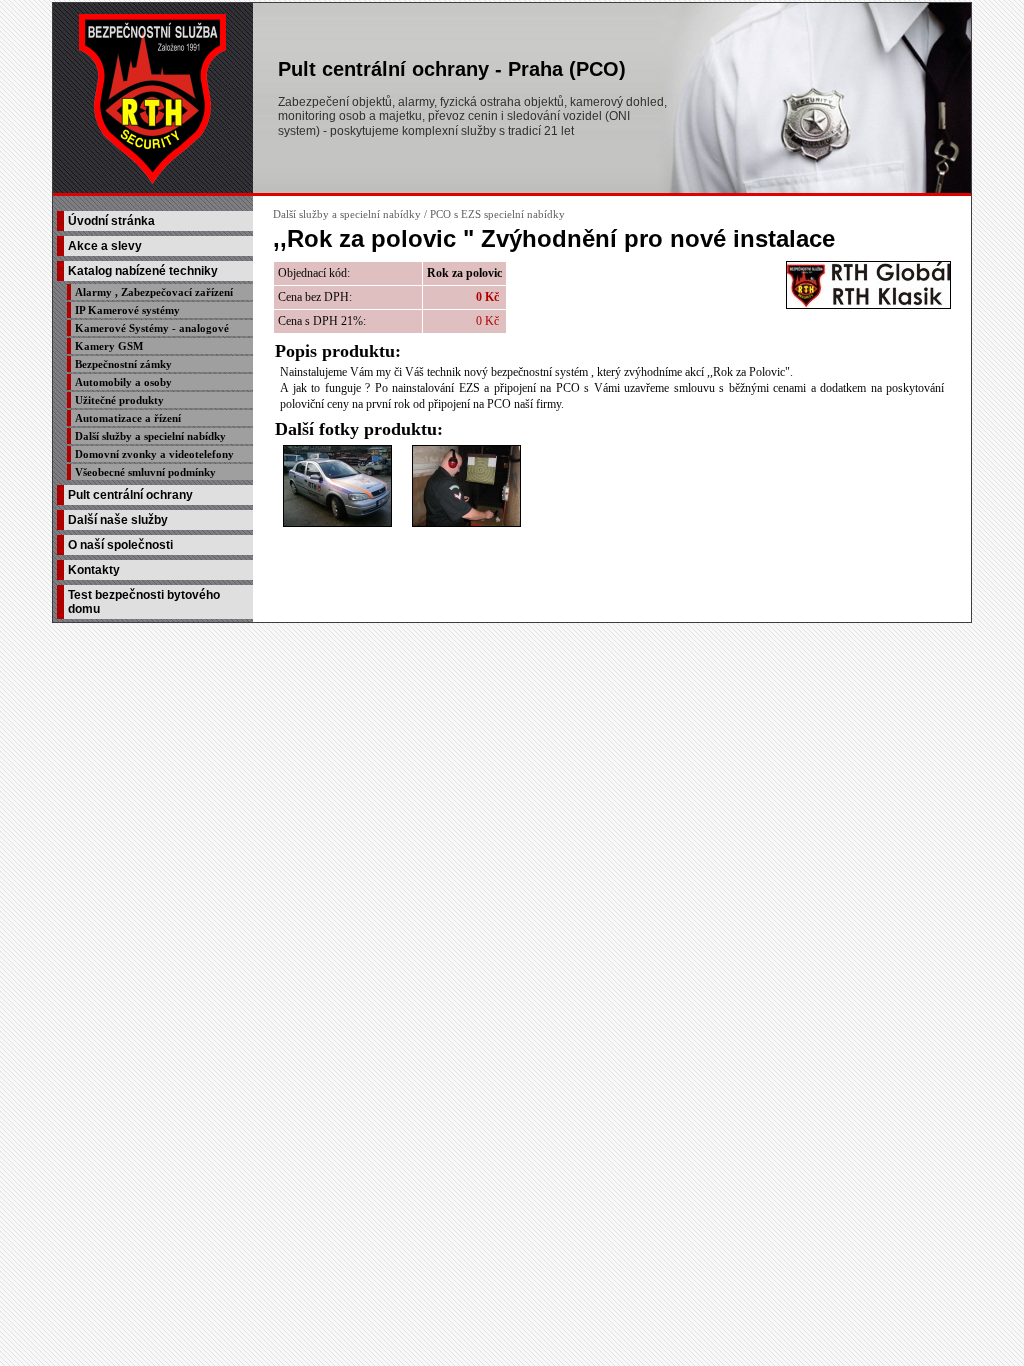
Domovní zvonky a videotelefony (154, 454)
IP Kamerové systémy (127, 310)
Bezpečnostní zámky (123, 364)
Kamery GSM (109, 346)
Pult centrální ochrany (130, 495)
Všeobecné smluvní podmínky (145, 472)
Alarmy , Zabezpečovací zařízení (154, 292)
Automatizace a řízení (128, 418)
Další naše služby (118, 520)
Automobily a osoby (123, 382)
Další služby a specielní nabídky (150, 436)
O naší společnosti (120, 545)
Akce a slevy (105, 246)
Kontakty (94, 570)
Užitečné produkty (119, 400)
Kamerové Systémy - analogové (152, 328)
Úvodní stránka (111, 221)
